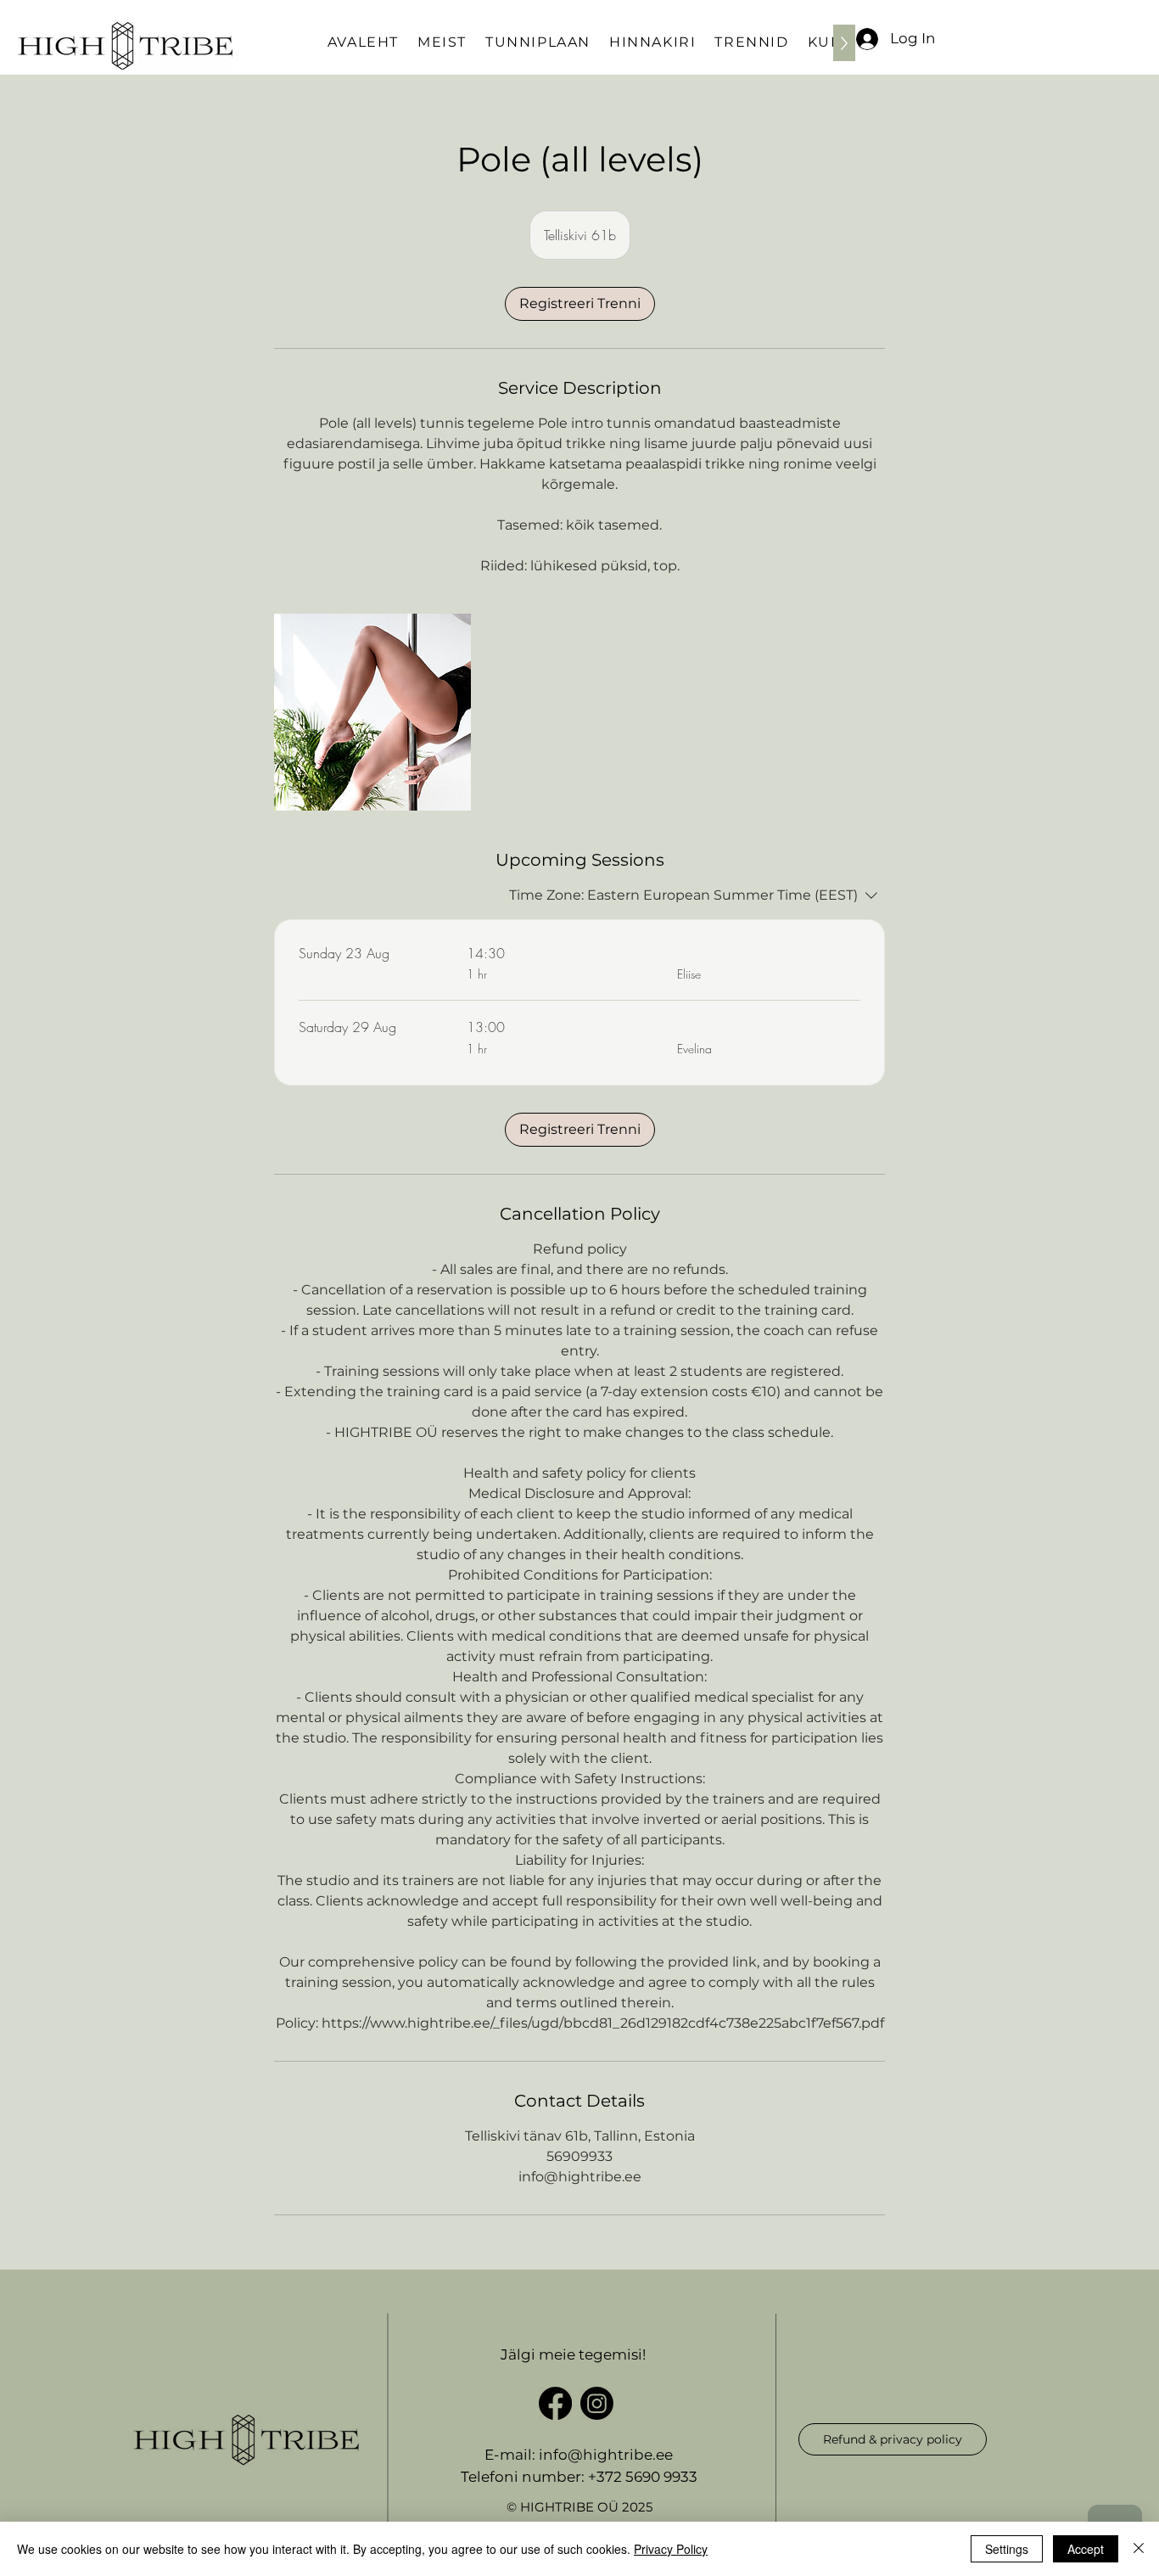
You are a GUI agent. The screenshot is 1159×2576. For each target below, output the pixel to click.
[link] (580, 304)
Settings (1007, 2549)
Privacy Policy (671, 2549)
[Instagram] (597, 2403)
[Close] (1139, 2549)
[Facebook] (555, 2403)
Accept (1086, 2549)
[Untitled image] (372, 712)
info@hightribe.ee (606, 2455)
